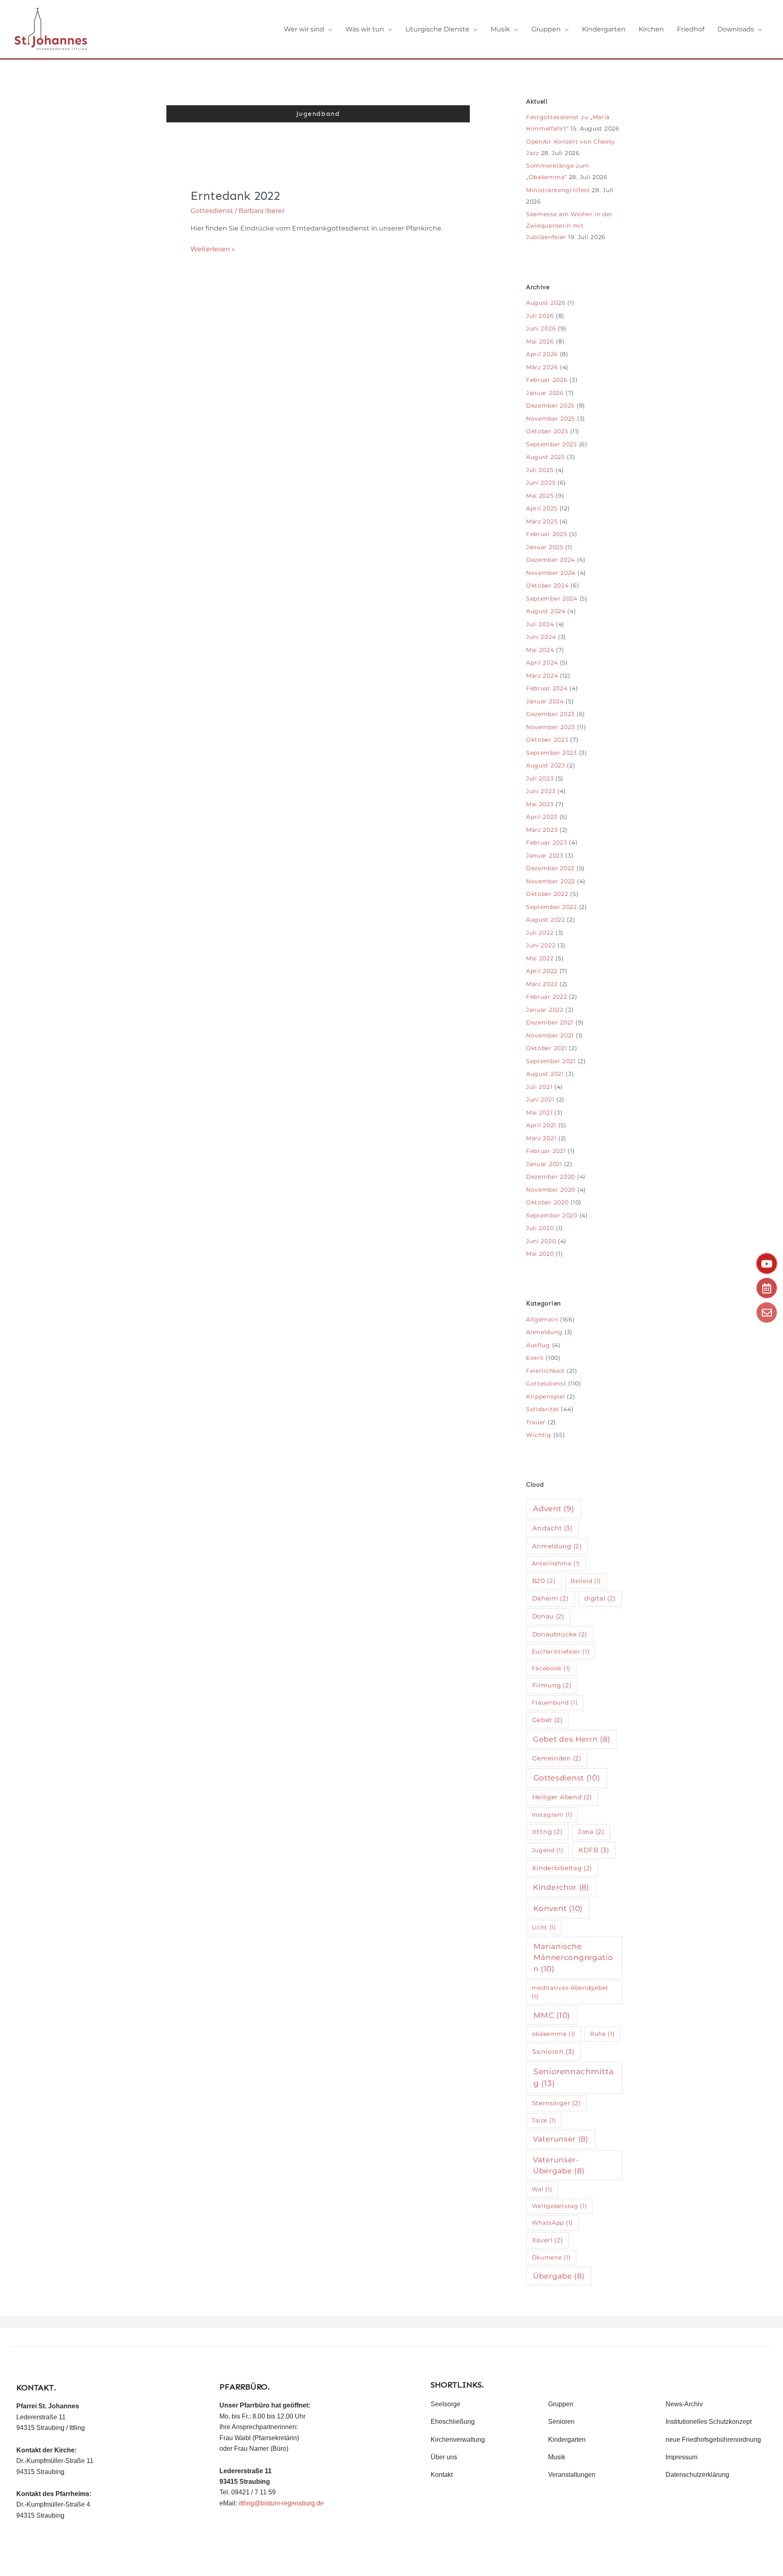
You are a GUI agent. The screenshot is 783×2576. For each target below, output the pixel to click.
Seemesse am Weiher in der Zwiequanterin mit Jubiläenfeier (570, 226)
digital (600, 1598)
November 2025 (551, 419)
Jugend (548, 1850)
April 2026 (542, 354)
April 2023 (542, 817)
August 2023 (546, 765)
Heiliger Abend (562, 1797)
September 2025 (552, 444)
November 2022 (551, 881)
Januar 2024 (545, 701)
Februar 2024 (547, 688)
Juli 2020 (540, 1228)
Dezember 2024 (551, 560)
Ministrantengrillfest (558, 190)
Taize (544, 2120)
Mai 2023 (540, 804)
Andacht (552, 1528)
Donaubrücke (560, 1634)
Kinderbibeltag (562, 1868)
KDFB (594, 1850)
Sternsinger (557, 2103)
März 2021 (541, 1138)
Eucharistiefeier (561, 1652)
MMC (552, 2015)
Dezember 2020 (551, 1177)
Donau (548, 1616)
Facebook (551, 1668)
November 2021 (550, 1035)
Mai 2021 (539, 1113)
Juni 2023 (541, 791)
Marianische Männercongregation (573, 1957)
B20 (544, 1581)
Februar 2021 (546, 1151)
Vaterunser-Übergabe (559, 2165)
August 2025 (546, 457)
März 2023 (542, 830)
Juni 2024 (541, 637)
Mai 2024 (540, 650)
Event (535, 1358)
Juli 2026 (540, 316)
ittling (547, 1832)
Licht (544, 1927)
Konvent (558, 1908)
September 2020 (552, 1215)
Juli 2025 (540, 470)
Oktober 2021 (546, 1048)
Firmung (552, 1685)
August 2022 (546, 920)
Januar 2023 (545, 856)
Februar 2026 (547, 380)
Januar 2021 (544, 1164)
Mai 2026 (540, 341)
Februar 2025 (546, 534)
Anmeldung (544, 1332)
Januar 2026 (545, 393)
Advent (553, 1509)
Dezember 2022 (550, 868)
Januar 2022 (545, 1010)
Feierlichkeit (545, 1371)
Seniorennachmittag (574, 2077)
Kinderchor (561, 1887)
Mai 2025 (540, 496)
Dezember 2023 (550, 714)
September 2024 (552, 599)
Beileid (586, 1581)
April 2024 (542, 663)
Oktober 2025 (547, 431)
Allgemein (542, 1319)
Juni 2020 (541, 1241)
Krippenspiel (545, 1397)
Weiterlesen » (213, 248)
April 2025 (542, 508)
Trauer (536, 1422)
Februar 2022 (546, 997)
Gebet (547, 1720)
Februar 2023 (546, 842)
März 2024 (542, 676)
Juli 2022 (540, 933)
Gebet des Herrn (572, 1739)
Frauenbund (555, 1703)
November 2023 (551, 727)
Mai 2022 (540, 958)
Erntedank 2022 (235, 196)
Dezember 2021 (550, 1022)
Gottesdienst (212, 211)
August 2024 (546, 611)
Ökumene (551, 2257)
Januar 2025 (545, 547)
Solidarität (543, 1409)
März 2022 (542, 984)
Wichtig (539, 1435)
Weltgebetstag (560, 2206)
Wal (542, 2189)
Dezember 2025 (550, 406)
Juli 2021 (539, 1087)
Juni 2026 (541, 328)
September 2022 (552, 907)
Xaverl (548, 2240)
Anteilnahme (556, 1563)
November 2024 (551, 573)
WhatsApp (552, 2223)
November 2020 (551, 1190)
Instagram (552, 1815)
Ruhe (603, 2034)
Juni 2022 (541, 945)
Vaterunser (561, 2139)
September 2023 (552, 753)
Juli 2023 (540, 778)
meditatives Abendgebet (570, 1992)
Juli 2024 (540, 624)
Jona (591, 1832)
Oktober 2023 (547, 740)
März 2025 (542, 521)
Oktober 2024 (547, 585)
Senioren (553, 2052)
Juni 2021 (540, 1100)
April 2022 (542, 971)
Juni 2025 (541, 483)
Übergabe (559, 2276)
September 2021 (551, 1061)
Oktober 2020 (547, 1202)
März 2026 (542, 367)
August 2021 (545, 1074)
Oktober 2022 (547, 894)
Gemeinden (557, 1758)
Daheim (551, 1598)
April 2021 (541, 1125)
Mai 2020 (540, 1254)
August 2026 (546, 303)
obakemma (554, 2034)
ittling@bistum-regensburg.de (281, 2503)
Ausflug (538, 1345)
